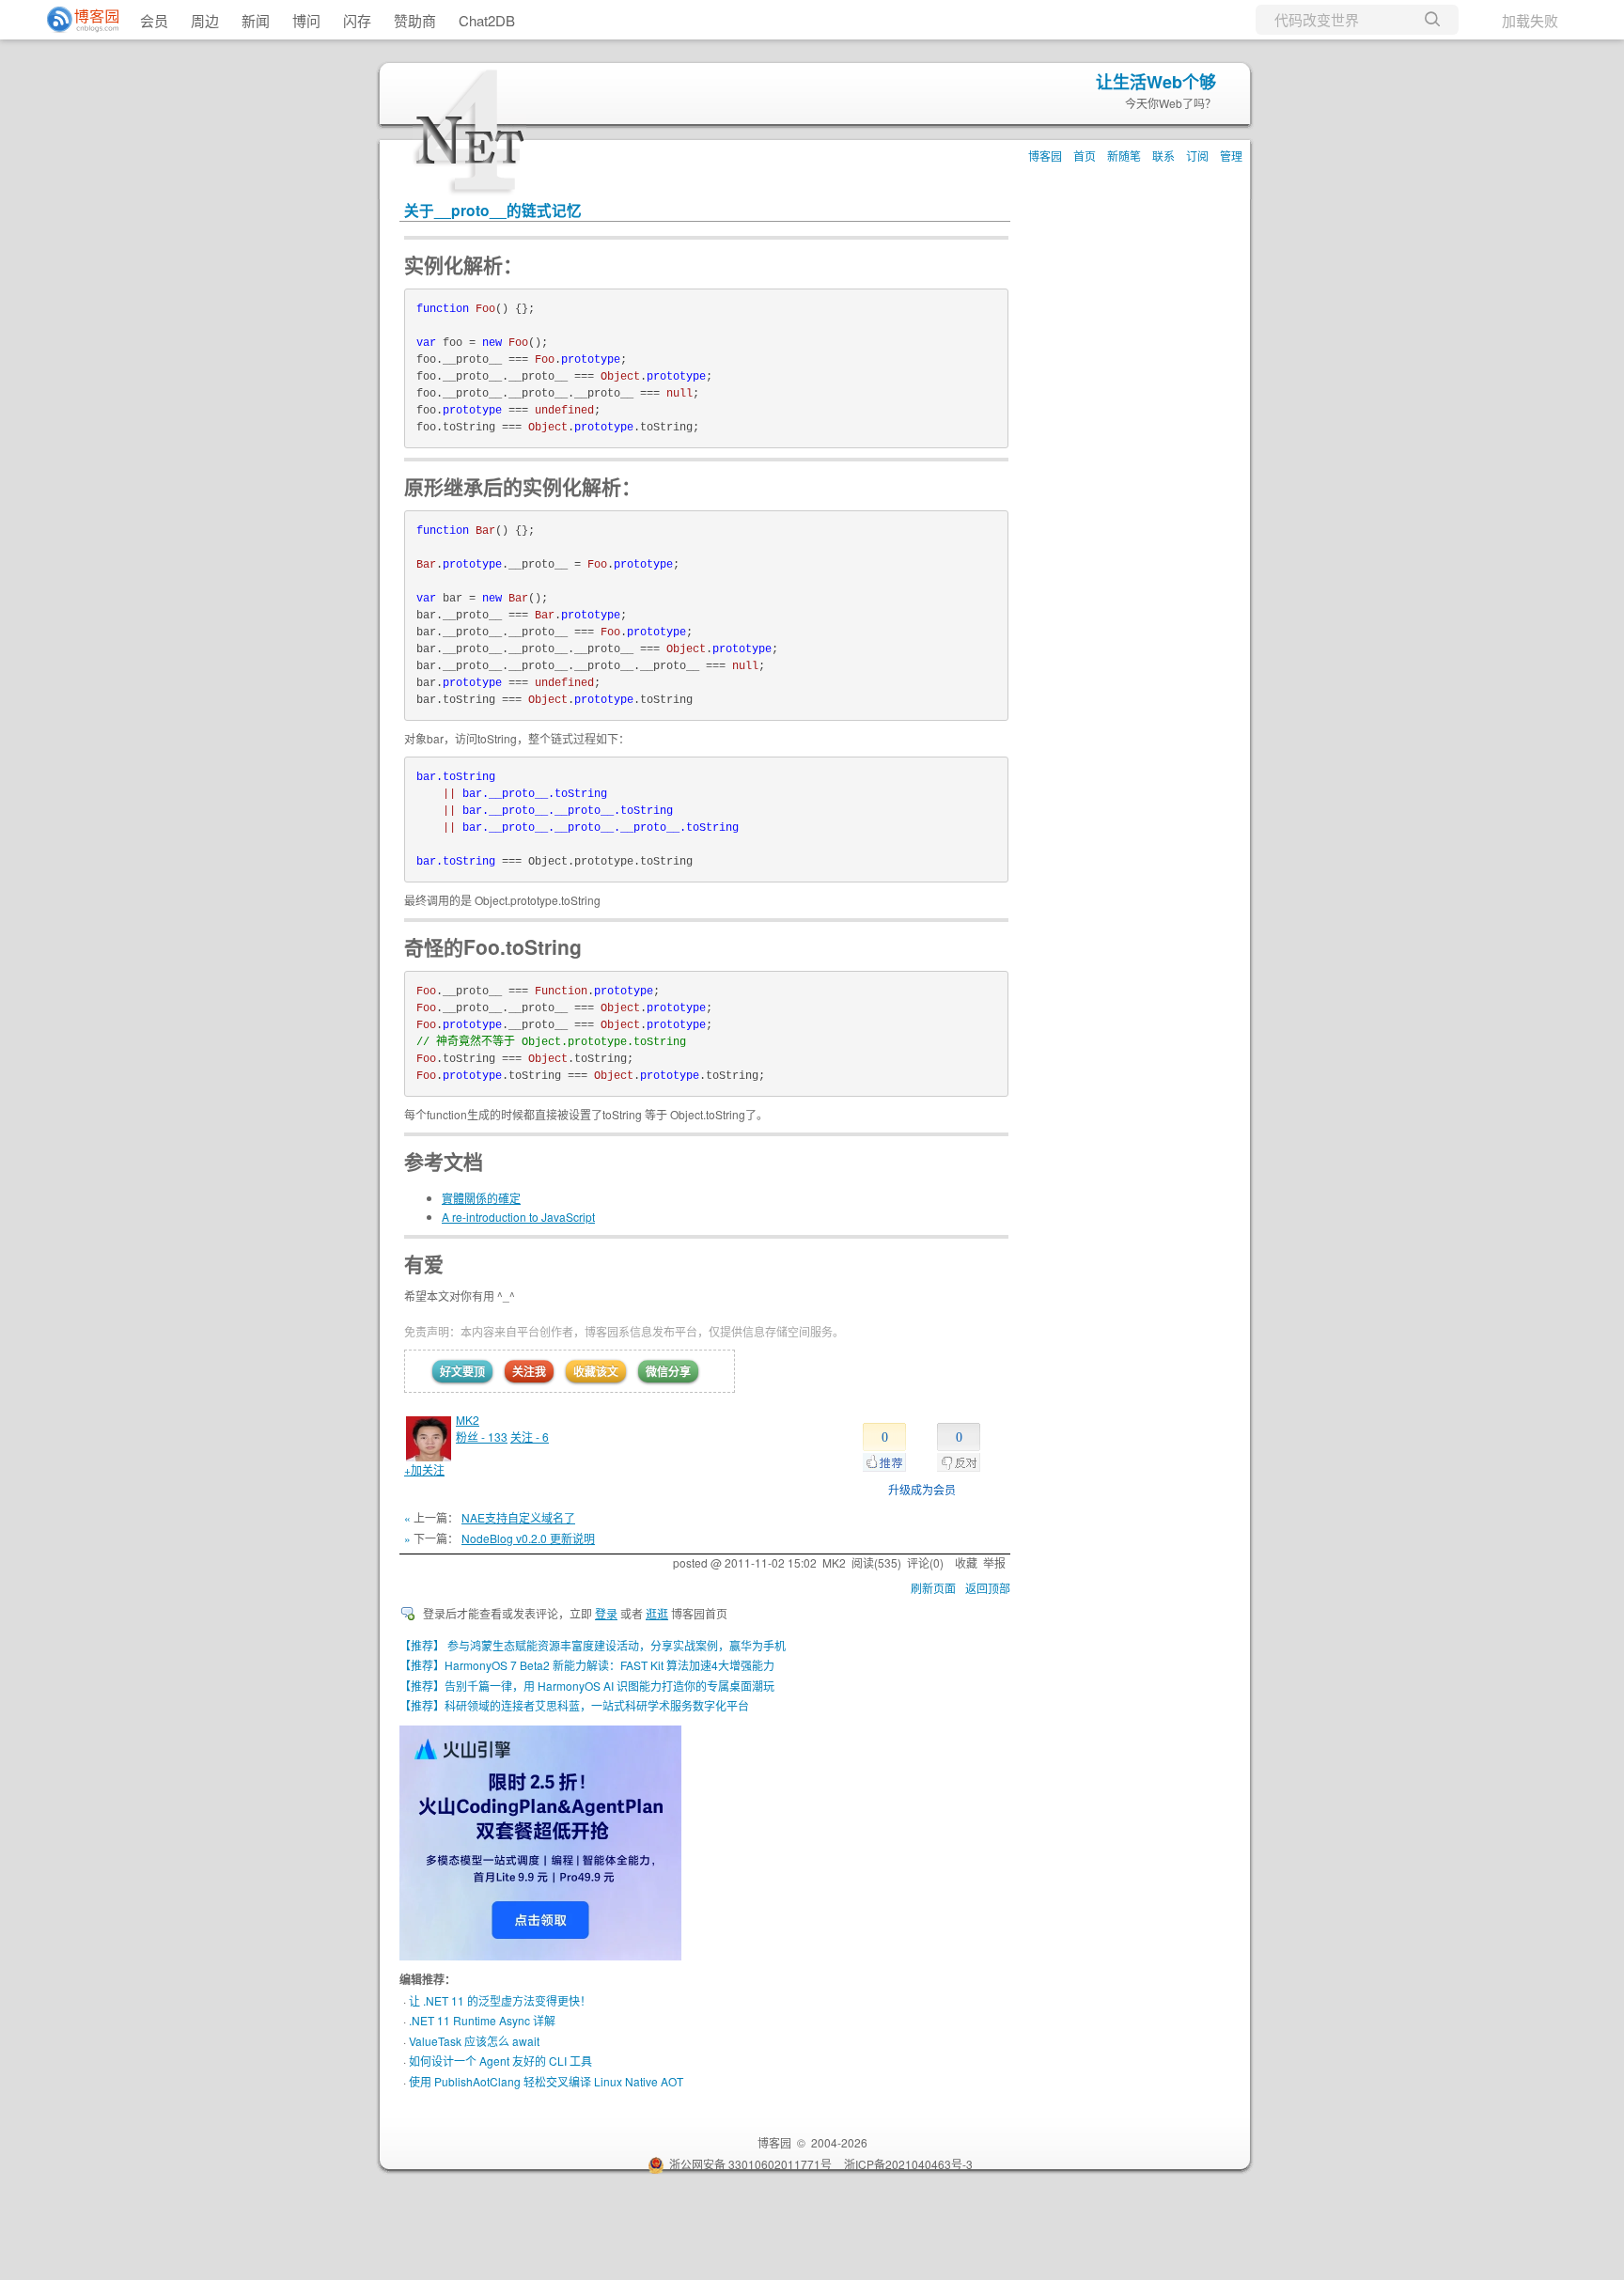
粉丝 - (482, 1437)
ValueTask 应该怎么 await (474, 2041)
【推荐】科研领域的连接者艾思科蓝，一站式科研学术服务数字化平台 (574, 1705)
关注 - (530, 1437)
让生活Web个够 (1156, 82)
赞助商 (415, 20)
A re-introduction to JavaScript (518, 1217)
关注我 (529, 1371)
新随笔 (1124, 156)
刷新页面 (933, 1588)
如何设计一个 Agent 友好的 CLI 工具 (500, 2061)
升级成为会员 (922, 1489)
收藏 (966, 1562)
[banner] (75, 20)
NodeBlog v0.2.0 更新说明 (528, 1538)
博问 (306, 20)
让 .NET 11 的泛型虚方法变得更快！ (500, 2000)
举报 (994, 1562)
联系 (1163, 156)
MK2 (468, 1420)
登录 (606, 1613)
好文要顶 (462, 1371)
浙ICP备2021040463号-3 (908, 2164)
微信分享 (668, 1371)
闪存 (357, 20)
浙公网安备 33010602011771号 (750, 2164)
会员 (154, 20)
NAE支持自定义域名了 (518, 1517)
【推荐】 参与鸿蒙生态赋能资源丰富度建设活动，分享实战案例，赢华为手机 (593, 1645)
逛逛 (657, 1613)
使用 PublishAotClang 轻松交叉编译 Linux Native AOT (546, 2081)
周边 (205, 20)
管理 (1231, 156)
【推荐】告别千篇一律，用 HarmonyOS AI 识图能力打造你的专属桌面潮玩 (587, 1686)
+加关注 (424, 1469)
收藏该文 (596, 1371)
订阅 (1197, 156)
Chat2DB (487, 20)
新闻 (256, 20)
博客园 (1045, 156)
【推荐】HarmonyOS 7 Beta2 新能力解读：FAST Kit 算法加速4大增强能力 (587, 1665)
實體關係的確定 (481, 1198)
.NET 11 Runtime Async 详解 (482, 2020)
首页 (1085, 156)
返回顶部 (988, 1588)
